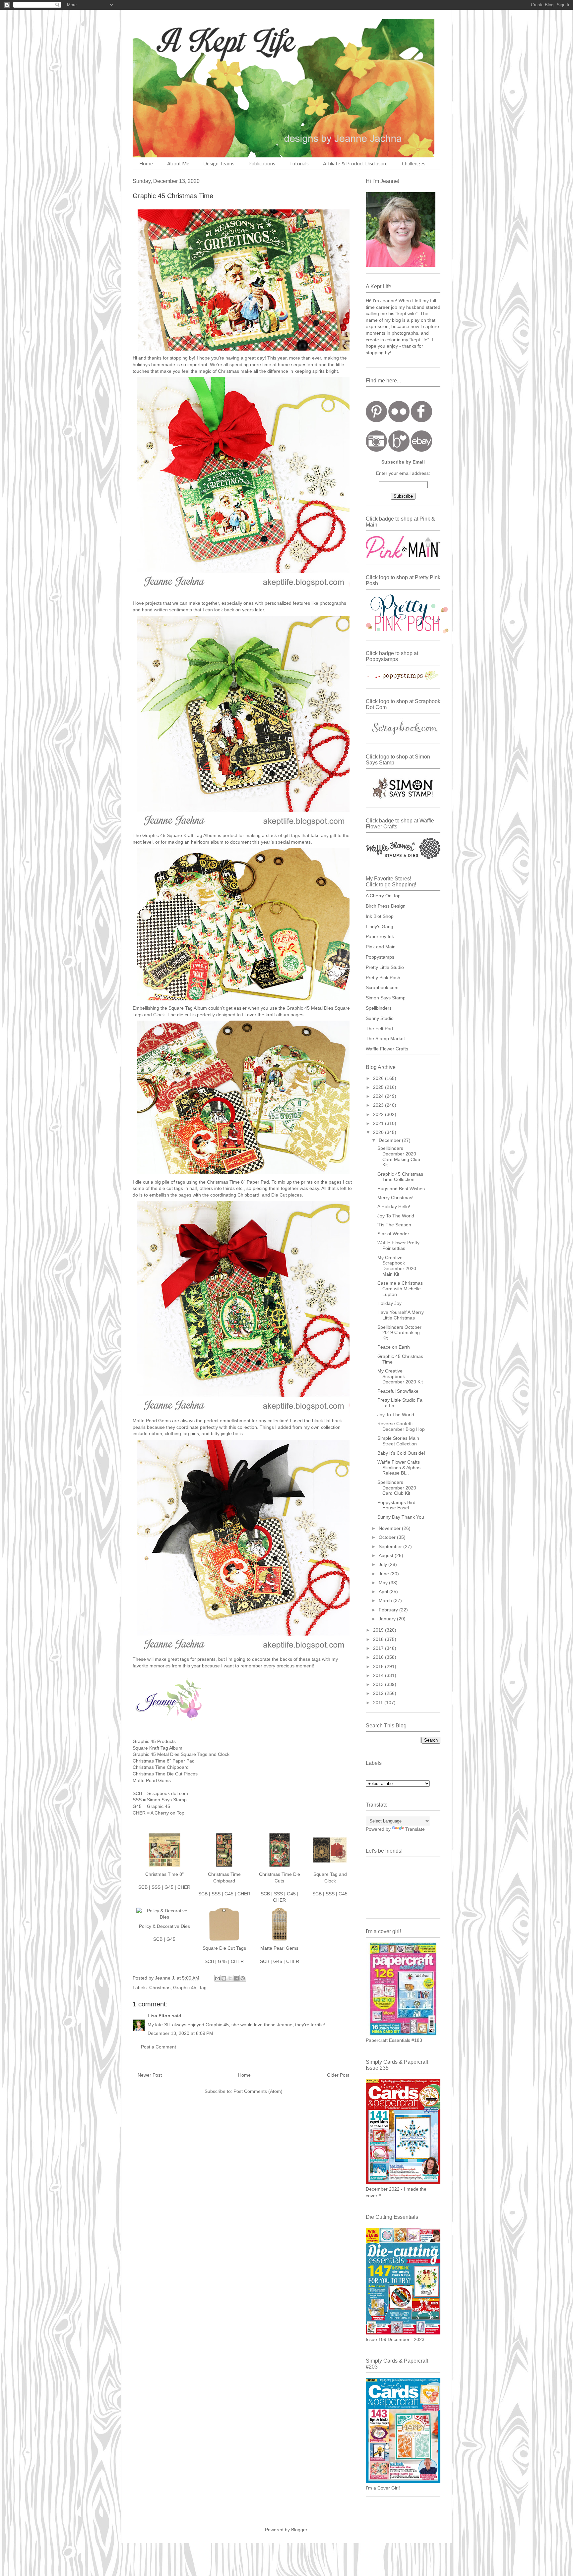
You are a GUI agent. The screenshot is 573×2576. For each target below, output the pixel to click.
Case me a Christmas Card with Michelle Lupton (400, 1289)
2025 (379, 1087)
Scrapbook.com (382, 987)
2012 (379, 1693)
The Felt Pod (379, 1029)
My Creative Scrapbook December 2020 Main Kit (397, 1266)
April (384, 1592)
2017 (379, 1648)
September (391, 1546)
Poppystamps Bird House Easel (396, 1505)
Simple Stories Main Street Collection (398, 1441)
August (387, 1555)
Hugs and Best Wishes (401, 1189)
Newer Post (150, 2075)
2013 (379, 1684)
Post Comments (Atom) (258, 2091)
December (390, 1140)
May (384, 1583)
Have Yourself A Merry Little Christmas (401, 1315)
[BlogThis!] (224, 1978)
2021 (379, 1123)
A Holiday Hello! (394, 1206)
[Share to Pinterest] (243, 1978)
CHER (184, 1887)
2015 (379, 1666)
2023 (379, 1105)
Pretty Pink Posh (383, 978)
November (390, 1528)
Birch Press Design (386, 906)
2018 (379, 1639)
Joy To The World (396, 1216)
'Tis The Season (394, 1225)
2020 (379, 1132)
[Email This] (218, 1978)
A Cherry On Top (383, 896)
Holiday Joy (389, 1303)
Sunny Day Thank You (401, 1517)
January (388, 1619)
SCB (143, 1887)
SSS (156, 1887)
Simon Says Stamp (386, 998)
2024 (379, 1096)
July (383, 1564)
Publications (262, 164)
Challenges (414, 164)
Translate (415, 1829)
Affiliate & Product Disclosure (355, 164)
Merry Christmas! (395, 1198)
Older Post (338, 2075)
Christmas (160, 1988)
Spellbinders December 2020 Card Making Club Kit (399, 1156)
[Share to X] (230, 1978)
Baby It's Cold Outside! (401, 1453)
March (386, 1600)
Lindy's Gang (380, 926)
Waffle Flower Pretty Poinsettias (398, 1245)
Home (146, 164)
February (389, 1610)
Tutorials (299, 164)
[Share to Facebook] (236, 1978)
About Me (178, 164)
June (384, 1574)
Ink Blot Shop (380, 916)
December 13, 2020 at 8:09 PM (180, 2033)
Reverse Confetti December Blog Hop (401, 1426)
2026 (379, 1078)
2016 (379, 1657)
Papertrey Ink (380, 936)
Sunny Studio (380, 1018)
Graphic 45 (185, 1988)
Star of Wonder (393, 1234)
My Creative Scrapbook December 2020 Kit (400, 1376)
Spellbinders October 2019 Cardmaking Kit (399, 1333)
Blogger (299, 2530)
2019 (379, 1630)
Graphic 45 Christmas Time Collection (400, 1177)
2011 (379, 1703)
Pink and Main (381, 947)
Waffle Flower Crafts (387, 1049)
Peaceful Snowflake (398, 1391)
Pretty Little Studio (385, 967)
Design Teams (219, 164)
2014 (379, 1675)
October (388, 1537)
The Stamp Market (385, 1038)
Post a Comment (159, 2047)
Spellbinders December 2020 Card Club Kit (397, 1488)
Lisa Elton (159, 2016)
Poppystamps (380, 957)
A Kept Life (190, 41)
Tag (203, 1988)
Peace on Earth (394, 1347)
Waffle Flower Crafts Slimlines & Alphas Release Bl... (399, 1468)
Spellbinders (379, 1008)
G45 (169, 1887)
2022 (379, 1114)
